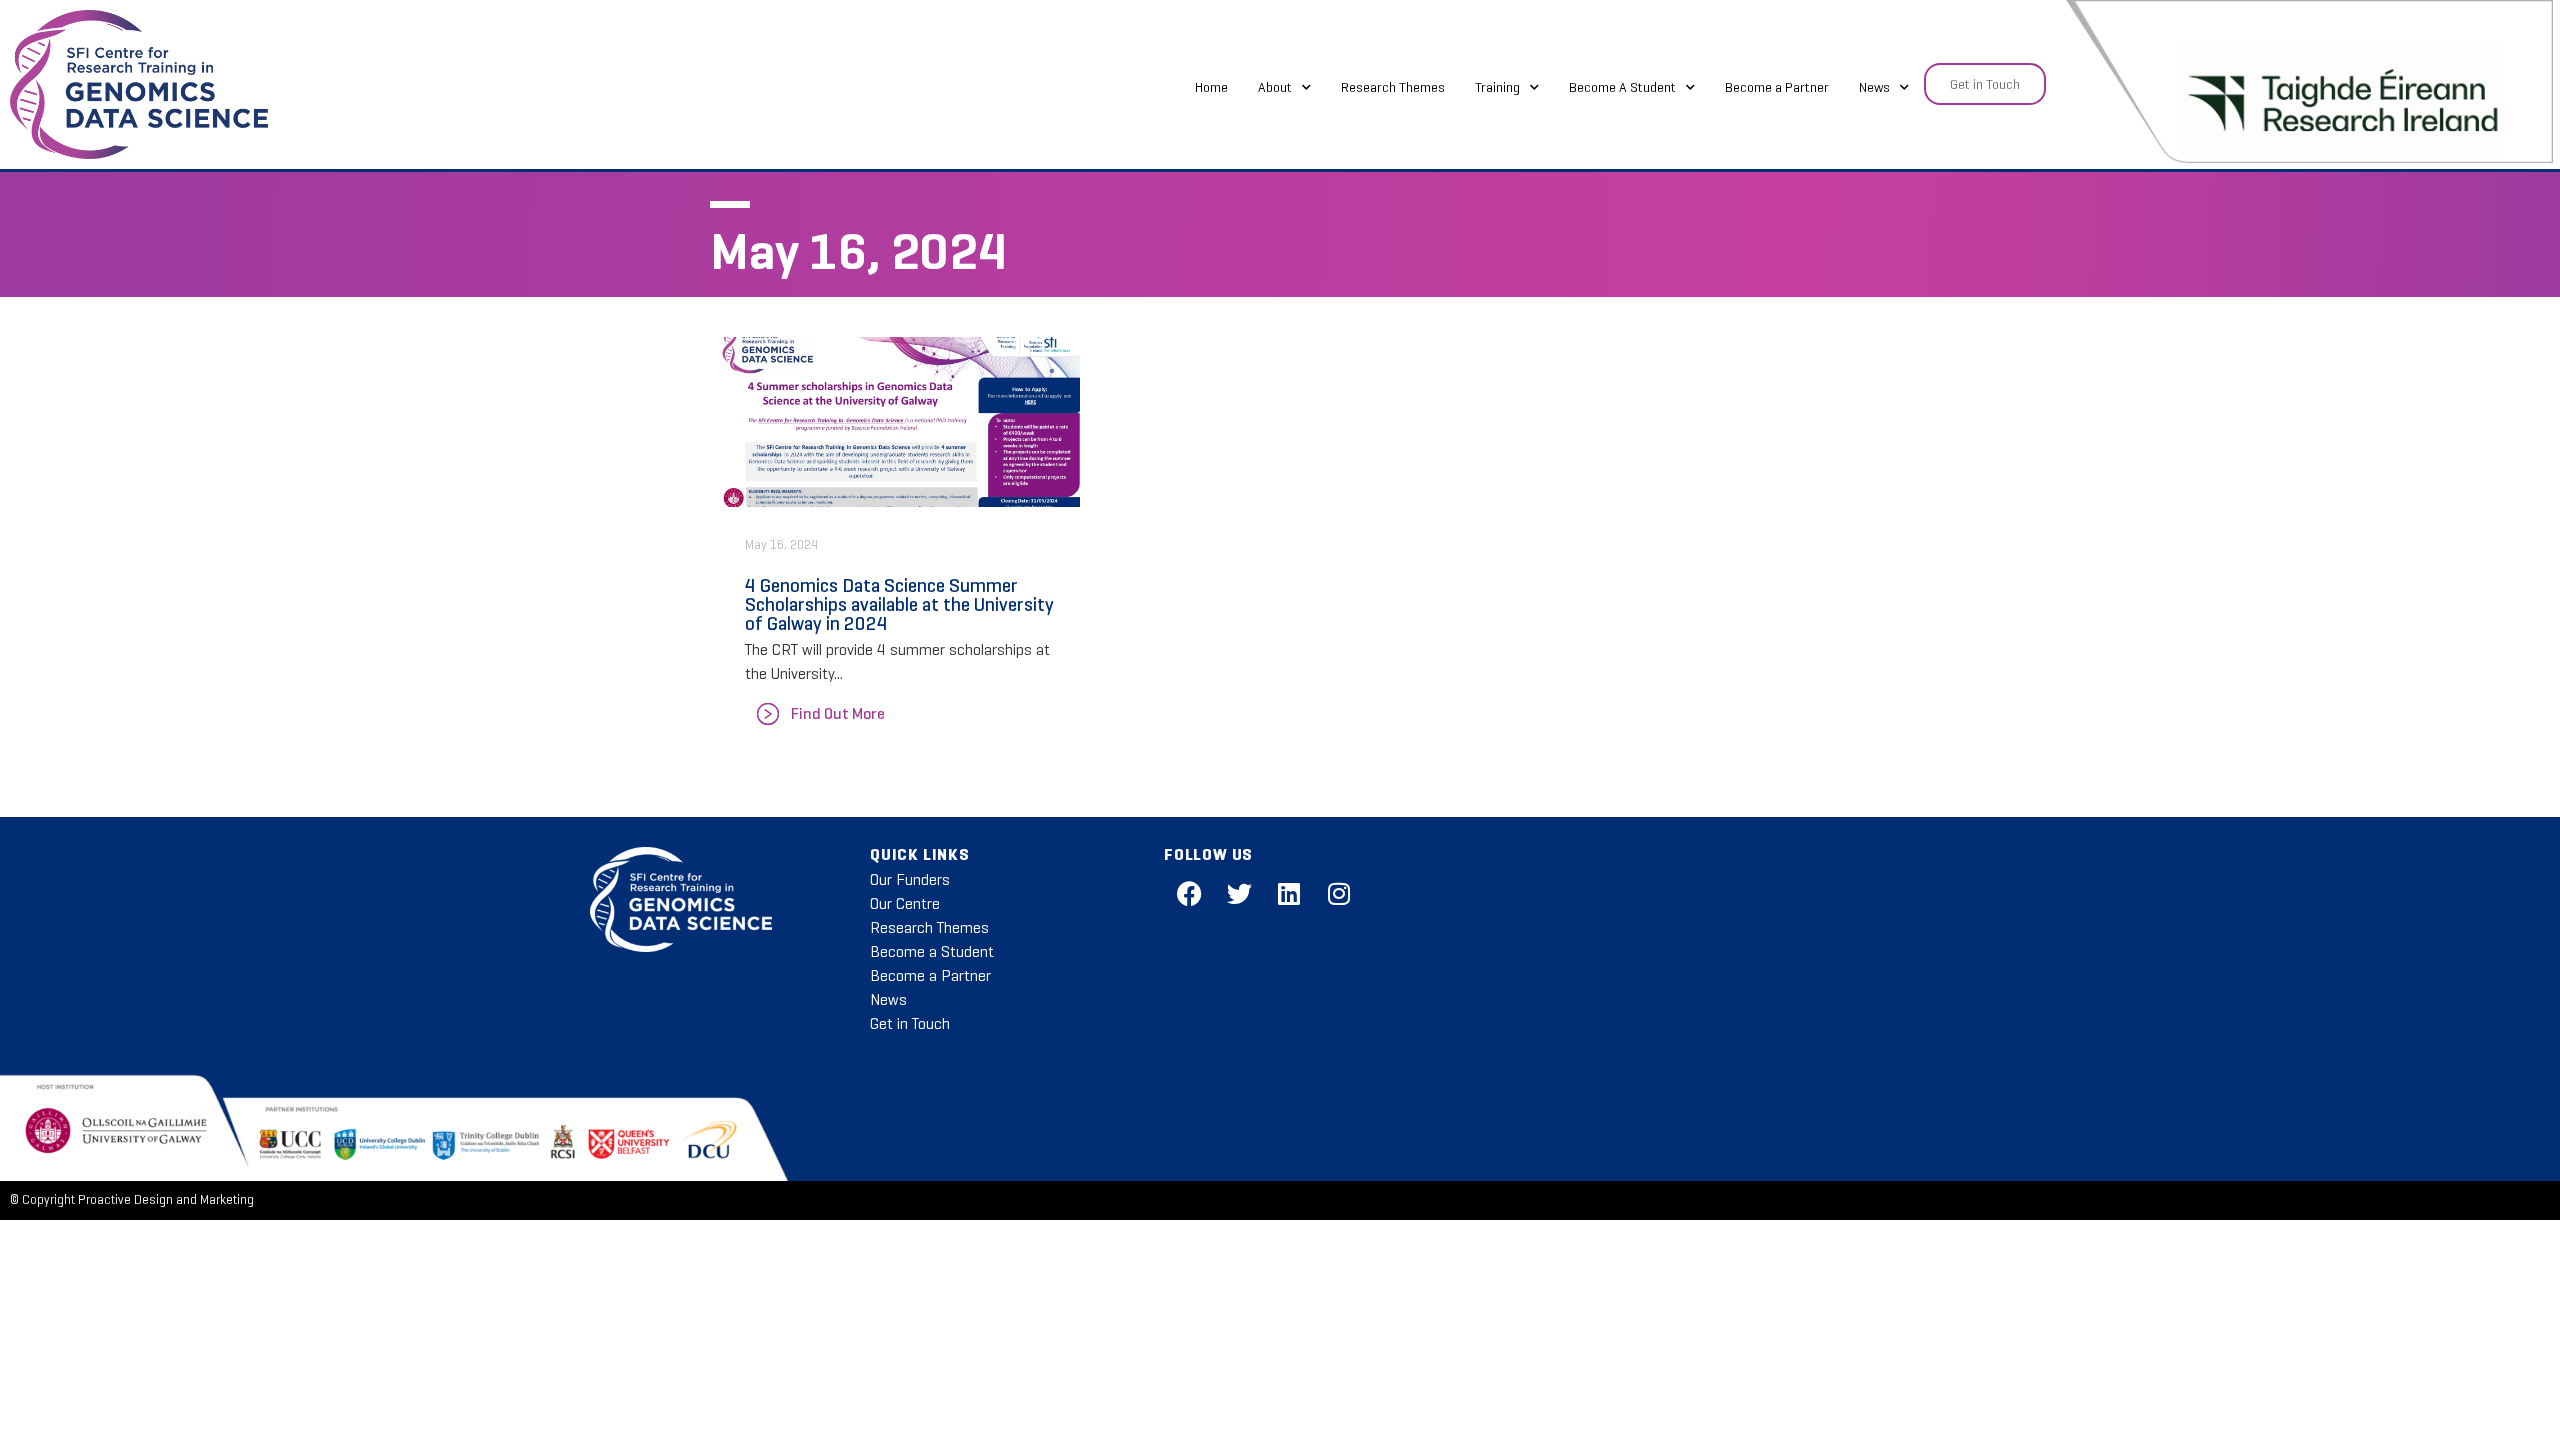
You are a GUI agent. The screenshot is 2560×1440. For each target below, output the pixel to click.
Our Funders (910, 879)
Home (1211, 87)
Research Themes (1393, 87)
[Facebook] (1189, 893)
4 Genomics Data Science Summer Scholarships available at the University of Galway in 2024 (899, 604)
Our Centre (905, 903)
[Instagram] (1339, 893)
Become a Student (932, 951)
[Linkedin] (1289, 893)
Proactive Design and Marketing (166, 1200)
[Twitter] (1239, 893)
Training (1497, 87)
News (1874, 87)
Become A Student (1622, 87)
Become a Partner (1777, 87)
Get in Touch (910, 1023)
